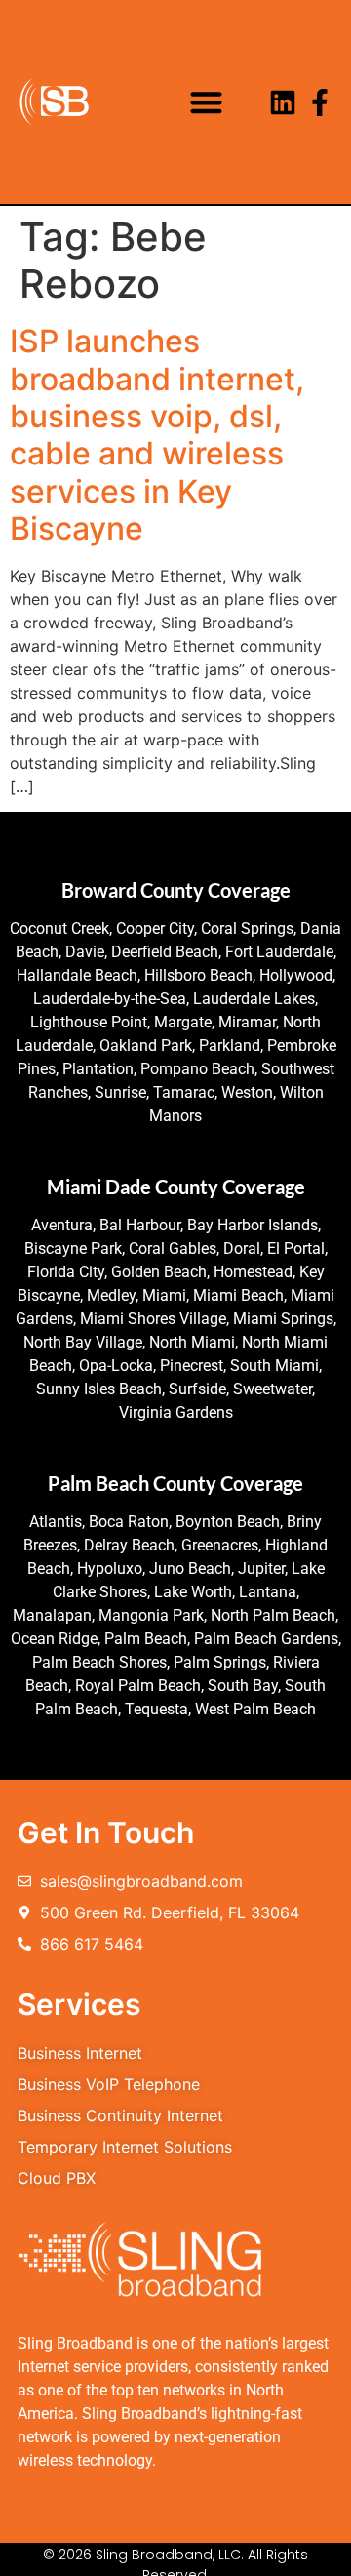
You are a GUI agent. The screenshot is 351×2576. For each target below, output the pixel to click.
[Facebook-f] (320, 102)
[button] (207, 102)
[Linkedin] (283, 102)
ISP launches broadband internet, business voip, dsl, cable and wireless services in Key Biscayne (157, 435)
